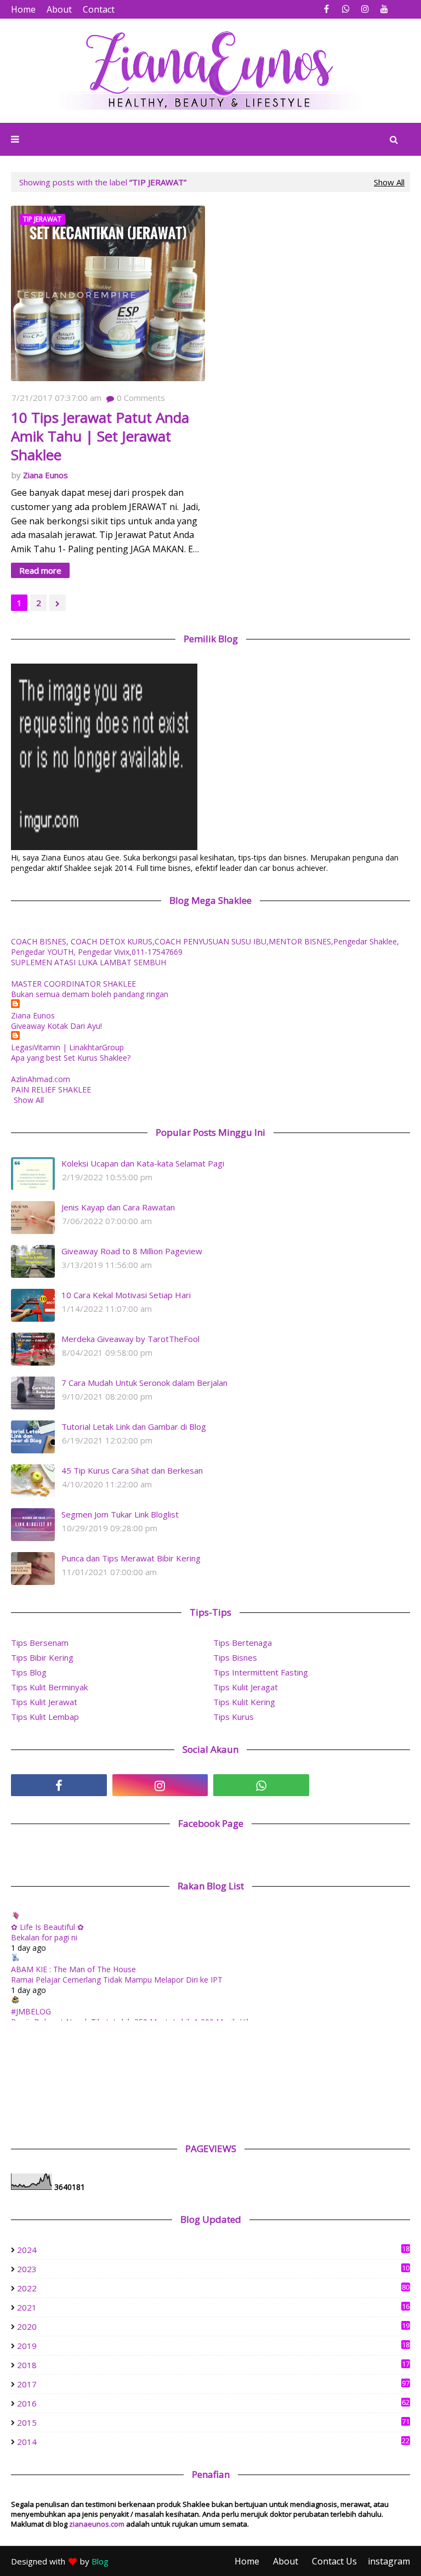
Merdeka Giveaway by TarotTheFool (130, 1339)
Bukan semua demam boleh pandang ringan (90, 994)
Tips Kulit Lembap (45, 1717)
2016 (213, 2403)
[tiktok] (363, 1785)
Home (23, 9)
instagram (389, 2561)
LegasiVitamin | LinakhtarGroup (67, 1047)
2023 (213, 2269)
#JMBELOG (31, 2011)
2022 (213, 2288)
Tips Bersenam (40, 1643)
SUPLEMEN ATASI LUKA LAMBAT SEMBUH (89, 962)
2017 (213, 2384)
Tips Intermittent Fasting (261, 1672)
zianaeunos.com (97, 2524)
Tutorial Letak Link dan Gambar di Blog (134, 1426)
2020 (213, 2326)
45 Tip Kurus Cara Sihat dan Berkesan (132, 1470)
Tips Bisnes (235, 1657)
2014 (213, 2442)
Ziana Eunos (45, 475)
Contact (99, 9)
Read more (40, 570)
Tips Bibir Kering (42, 1657)
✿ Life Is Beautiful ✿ (47, 1927)
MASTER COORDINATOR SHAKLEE (73, 984)
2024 (213, 2250)
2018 (213, 2365)
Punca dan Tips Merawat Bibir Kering (131, 1558)
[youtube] (384, 9)
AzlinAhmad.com (41, 1079)
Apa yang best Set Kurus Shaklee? (71, 1058)
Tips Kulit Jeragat (246, 1687)
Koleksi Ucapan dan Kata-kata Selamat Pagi (143, 1163)
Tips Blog (29, 1672)
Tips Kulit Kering (244, 1702)
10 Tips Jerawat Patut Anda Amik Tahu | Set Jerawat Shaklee (100, 436)
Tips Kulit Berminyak (49, 1687)
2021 (213, 2307)
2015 (213, 2422)
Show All (389, 182)
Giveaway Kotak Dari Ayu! (56, 1026)
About (59, 9)
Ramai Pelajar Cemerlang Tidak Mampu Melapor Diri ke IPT (117, 1980)
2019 (213, 2346)
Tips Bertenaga (243, 1643)
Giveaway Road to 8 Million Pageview (132, 1251)
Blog (100, 2561)
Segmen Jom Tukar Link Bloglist (120, 1514)
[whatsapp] (346, 9)
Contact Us (334, 2561)
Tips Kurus (234, 1717)
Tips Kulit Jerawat (44, 1702)
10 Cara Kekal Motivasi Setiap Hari (126, 1295)
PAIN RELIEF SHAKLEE (51, 1089)
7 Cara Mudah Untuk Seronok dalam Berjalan (144, 1383)
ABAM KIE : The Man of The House (73, 1969)
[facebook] (326, 9)
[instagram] (365, 9)
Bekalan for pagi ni (44, 1937)
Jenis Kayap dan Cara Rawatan (118, 1207)
